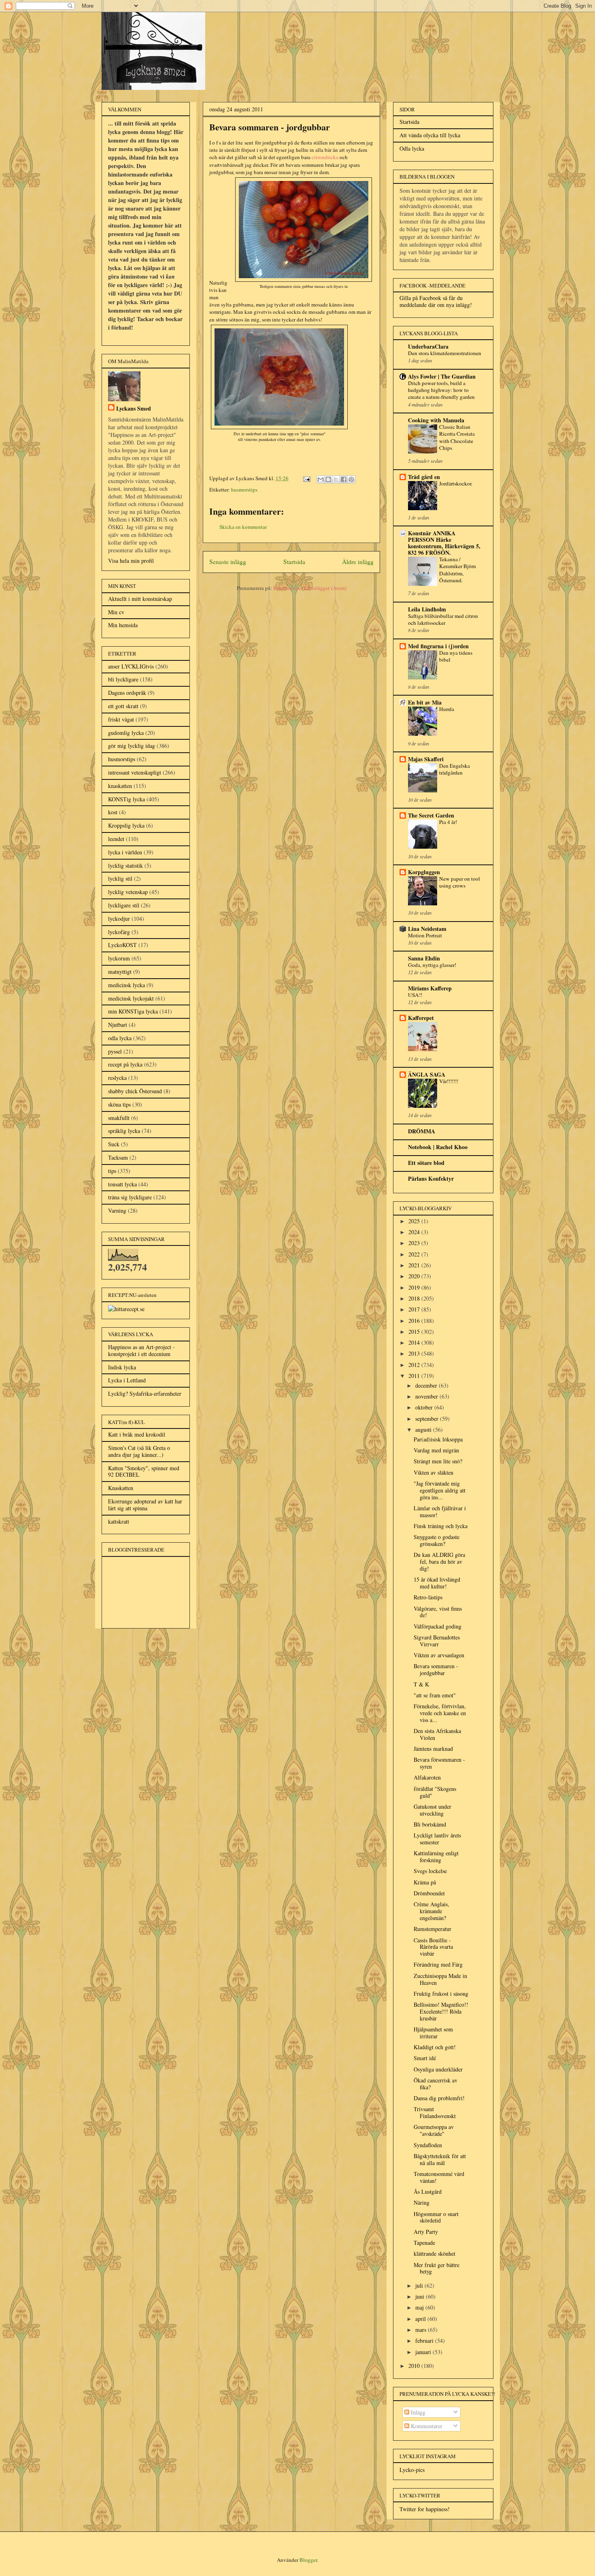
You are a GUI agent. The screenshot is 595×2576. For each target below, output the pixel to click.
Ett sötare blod (426, 1163)
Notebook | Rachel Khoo (438, 1147)
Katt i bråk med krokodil (137, 1434)
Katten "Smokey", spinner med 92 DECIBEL (144, 1471)
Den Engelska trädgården (455, 769)
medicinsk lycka (126, 985)
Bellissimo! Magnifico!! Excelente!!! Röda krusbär (441, 2011)
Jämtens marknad (433, 1749)
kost (113, 812)
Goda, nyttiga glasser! (432, 965)
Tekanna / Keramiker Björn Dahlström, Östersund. (458, 570)
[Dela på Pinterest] (351, 479)
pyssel (115, 1051)
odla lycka (120, 1038)
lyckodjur (119, 919)
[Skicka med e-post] (321, 479)
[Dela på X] (336, 479)
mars (422, 2330)
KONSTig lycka (126, 799)
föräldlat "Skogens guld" (435, 1792)
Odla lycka (412, 148)
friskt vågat (121, 719)
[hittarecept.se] (126, 1309)
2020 (415, 1276)
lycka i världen (125, 852)
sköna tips (119, 1104)
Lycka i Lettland (127, 1380)
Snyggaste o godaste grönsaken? (437, 1540)
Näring (422, 2202)
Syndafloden (428, 2145)
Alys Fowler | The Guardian (442, 376)
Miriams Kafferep (430, 988)
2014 (415, 1342)
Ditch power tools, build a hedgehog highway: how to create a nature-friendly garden (441, 390)
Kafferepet (421, 1018)
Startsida (294, 562)
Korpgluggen (424, 872)
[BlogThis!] (328, 479)
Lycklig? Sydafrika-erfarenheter (145, 1393)
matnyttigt (120, 972)
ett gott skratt (123, 706)
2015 (415, 1332)
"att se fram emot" (435, 1695)
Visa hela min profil (131, 561)
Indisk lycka (122, 1367)
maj (420, 2307)
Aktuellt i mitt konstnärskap (140, 599)
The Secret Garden (431, 815)
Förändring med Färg (438, 1964)
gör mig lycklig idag (132, 746)
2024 (415, 1232)
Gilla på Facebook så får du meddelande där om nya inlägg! (436, 301)
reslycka (117, 1078)
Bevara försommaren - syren (439, 1763)
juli (420, 2285)
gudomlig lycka (126, 733)
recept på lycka (125, 1064)
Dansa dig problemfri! (439, 2098)
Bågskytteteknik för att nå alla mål (440, 2159)
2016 (415, 1321)
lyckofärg (119, 932)
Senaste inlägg (228, 562)
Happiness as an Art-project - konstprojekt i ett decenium (141, 1350)
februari (425, 2341)
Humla (447, 709)
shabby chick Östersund (135, 1091)
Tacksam (118, 1157)
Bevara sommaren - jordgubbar (436, 1669)
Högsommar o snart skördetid (436, 2217)
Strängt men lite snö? (438, 1461)
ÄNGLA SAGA (427, 1074)
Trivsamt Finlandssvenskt (435, 2112)
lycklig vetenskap (128, 892)
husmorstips (244, 490)
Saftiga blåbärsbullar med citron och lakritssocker (443, 619)
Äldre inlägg (358, 562)
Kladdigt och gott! (435, 2047)
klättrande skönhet (435, 2253)
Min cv (116, 612)
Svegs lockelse (430, 1871)
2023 (415, 1243)
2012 (415, 1365)
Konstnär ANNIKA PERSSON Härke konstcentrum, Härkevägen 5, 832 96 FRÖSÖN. (444, 543)
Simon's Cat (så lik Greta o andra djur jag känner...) (139, 1451)
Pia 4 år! (448, 822)
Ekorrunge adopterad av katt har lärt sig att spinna (145, 1505)
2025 (415, 1221)
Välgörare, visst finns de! (438, 1612)
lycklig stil (120, 878)
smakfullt (119, 1118)
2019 (415, 1287)
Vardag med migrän (436, 1450)
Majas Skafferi (426, 759)
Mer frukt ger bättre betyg (437, 2268)
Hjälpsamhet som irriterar (433, 2033)
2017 (415, 1309)
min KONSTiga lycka (133, 1011)
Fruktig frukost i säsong (441, 1994)
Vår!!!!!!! (449, 1081)
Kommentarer (426, 2426)
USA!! (415, 995)
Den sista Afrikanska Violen (437, 1734)
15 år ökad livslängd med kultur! (437, 1583)
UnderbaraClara (428, 346)
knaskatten (120, 786)
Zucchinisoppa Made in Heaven (440, 1979)
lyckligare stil (124, 905)
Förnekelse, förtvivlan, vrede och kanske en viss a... (440, 1713)
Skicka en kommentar (243, 527)
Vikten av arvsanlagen (439, 1655)
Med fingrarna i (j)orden (438, 646)
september (428, 1419)
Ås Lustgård (428, 2192)
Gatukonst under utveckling (432, 1810)
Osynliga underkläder (438, 2069)
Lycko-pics (412, 2470)
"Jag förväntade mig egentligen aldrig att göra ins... (440, 1490)
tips (112, 1171)
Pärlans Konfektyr (431, 1178)
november (427, 1396)
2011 (415, 1376)
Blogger (308, 2560)
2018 (415, 1298)
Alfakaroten (427, 1777)
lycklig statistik (125, 865)
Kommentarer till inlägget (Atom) (310, 588)
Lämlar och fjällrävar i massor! (440, 1512)
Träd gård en (424, 477)
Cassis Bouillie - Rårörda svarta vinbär (433, 1947)
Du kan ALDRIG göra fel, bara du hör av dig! (439, 1562)
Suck (114, 1144)
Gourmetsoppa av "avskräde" (434, 2130)
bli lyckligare (123, 679)
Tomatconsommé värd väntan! (439, 2177)
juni (421, 2296)
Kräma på (425, 1882)
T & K (421, 1684)
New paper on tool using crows (460, 882)
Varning (117, 1210)
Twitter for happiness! (425, 2509)
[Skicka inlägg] (306, 478)
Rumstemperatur (432, 1929)
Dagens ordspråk (127, 693)
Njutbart (118, 1025)
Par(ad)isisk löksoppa (438, 1439)
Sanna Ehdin (424, 958)
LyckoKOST (122, 945)
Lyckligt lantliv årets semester (437, 1839)
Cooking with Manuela (436, 420)
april (421, 2319)
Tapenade (424, 2243)
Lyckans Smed (134, 408)
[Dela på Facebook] (344, 479)
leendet (116, 839)
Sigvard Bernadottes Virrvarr (437, 1641)
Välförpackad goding (438, 1626)
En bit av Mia (425, 702)
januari (424, 2352)
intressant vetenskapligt (135, 772)
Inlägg (417, 2412)
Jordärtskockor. (456, 483)
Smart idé (425, 2058)
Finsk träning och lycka (441, 1526)
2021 (415, 1265)
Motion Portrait (425, 935)
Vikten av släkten (433, 1472)
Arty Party (426, 2232)
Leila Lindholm (427, 609)
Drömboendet (429, 1893)
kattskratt (119, 1521)
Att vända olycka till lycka (430, 135)
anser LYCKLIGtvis (131, 666)
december (427, 1385)
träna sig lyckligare (130, 1197)
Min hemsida (123, 625)
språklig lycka (124, 1131)
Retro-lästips (428, 1597)
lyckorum (119, 958)
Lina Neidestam (427, 929)
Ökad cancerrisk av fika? (436, 2084)
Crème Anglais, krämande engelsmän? (431, 1911)
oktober (425, 1407)
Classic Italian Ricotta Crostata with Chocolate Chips (457, 437)
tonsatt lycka (122, 1184)
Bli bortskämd (430, 1824)
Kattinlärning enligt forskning (436, 1856)
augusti (424, 1430)
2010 (415, 2366)
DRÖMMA (422, 1131)
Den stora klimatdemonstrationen (445, 353)
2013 (415, 1353)
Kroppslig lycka (126, 825)
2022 (415, 1254)
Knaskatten (121, 1488)
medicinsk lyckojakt (131, 998)
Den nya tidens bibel (456, 656)
